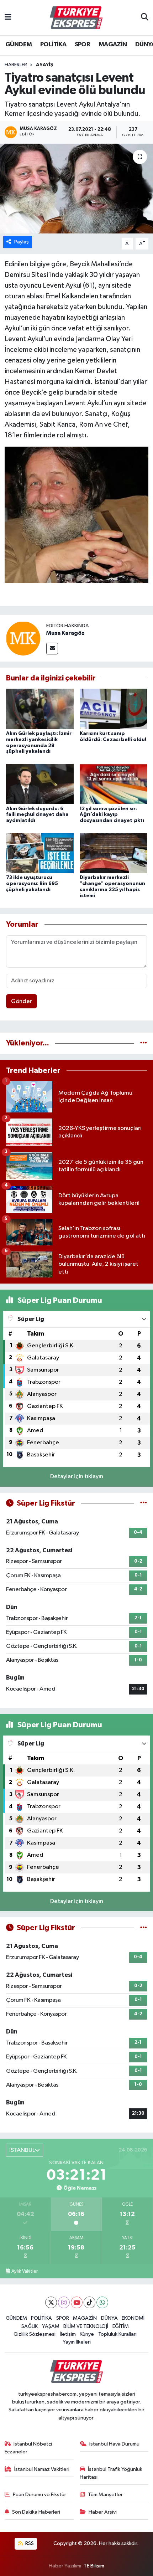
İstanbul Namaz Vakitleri (42, 2469)
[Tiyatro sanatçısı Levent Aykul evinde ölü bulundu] (76, 189)
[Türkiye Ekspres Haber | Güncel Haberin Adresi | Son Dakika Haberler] (76, 18)
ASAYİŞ (45, 65)
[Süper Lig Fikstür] (144, 1503)
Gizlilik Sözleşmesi (35, 2334)
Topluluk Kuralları (117, 2334)
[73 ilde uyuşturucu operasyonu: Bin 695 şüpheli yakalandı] (40, 853)
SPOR (83, 45)
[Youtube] (77, 2302)
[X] (51, 2302)
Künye (87, 2334)
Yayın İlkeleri (77, 2342)
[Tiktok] (89, 2302)
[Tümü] (144, 1043)
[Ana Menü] (8, 18)
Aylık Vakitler (25, 2271)
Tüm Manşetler (105, 2495)
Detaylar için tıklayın (77, 1477)
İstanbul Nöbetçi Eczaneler (28, 2448)
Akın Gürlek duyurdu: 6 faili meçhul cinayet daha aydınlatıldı (37, 815)
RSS (29, 2543)
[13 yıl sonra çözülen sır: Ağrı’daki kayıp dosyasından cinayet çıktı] (114, 784)
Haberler (16, 65)
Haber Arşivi (103, 2512)
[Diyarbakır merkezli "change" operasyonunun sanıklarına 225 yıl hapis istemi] (114, 853)
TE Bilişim (94, 2566)
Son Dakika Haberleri (36, 2512)
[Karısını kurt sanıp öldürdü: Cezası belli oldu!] (114, 709)
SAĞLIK (30, 2326)
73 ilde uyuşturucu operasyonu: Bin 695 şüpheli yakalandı (32, 884)
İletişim (68, 2334)
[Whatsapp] (102, 2302)
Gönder (22, 1001)
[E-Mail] (52, 649)
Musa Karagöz (65, 633)
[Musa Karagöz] (23, 638)
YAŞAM (51, 2326)
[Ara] (145, 18)
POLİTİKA (53, 45)
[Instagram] (64, 2302)
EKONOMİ (133, 2318)
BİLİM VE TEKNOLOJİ (86, 2326)
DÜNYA (109, 2318)
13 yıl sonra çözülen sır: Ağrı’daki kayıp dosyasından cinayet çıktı (112, 815)
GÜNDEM (19, 45)
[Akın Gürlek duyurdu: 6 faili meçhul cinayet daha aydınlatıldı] (40, 784)
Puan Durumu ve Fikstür (39, 2495)
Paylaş (22, 242)
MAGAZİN (113, 45)
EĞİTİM (121, 2326)
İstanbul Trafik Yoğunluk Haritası (111, 2473)
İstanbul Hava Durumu (114, 2444)
